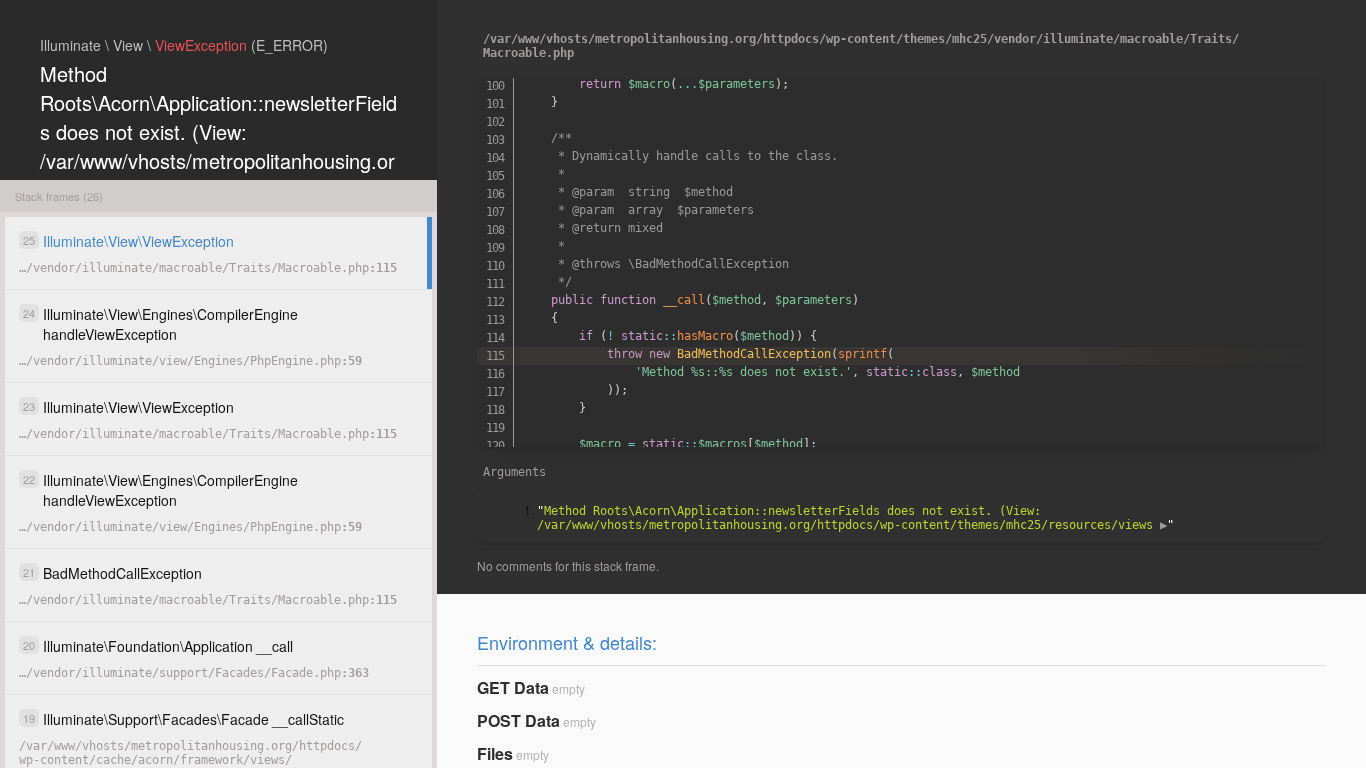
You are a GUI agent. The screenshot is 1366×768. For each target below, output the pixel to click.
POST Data (518, 720)
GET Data (513, 687)
